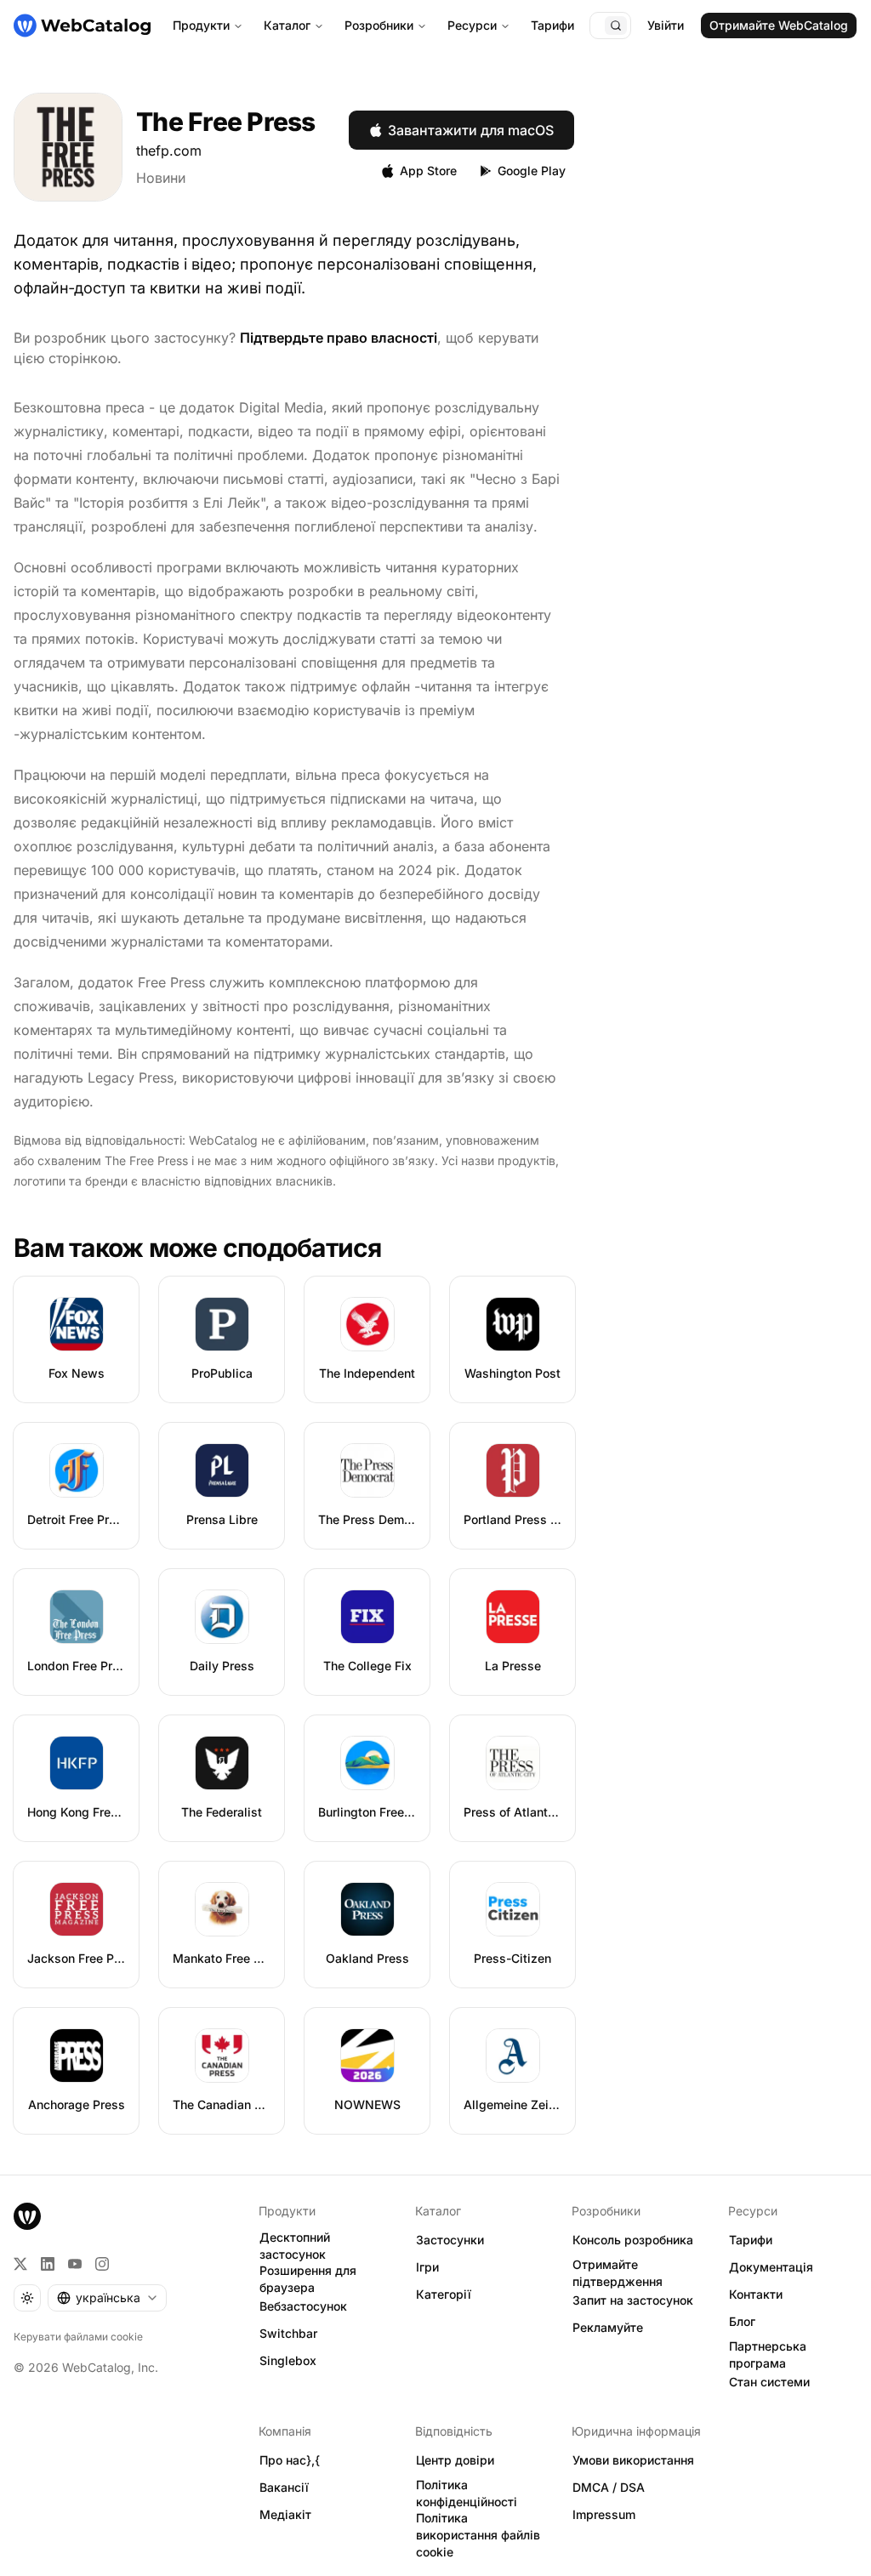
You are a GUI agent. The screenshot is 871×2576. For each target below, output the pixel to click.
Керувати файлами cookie (78, 2337)
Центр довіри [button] (455, 2460)
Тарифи (552, 25)
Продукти (201, 25)
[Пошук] (616, 26)
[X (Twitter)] (20, 2264)
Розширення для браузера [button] (308, 2279)
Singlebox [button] (288, 2360)
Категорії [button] (444, 2294)
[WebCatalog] (27, 2216)
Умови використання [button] (633, 2460)
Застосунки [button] (450, 2240)
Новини (161, 178)
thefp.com (169, 151)
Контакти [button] (756, 2294)
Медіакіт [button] (285, 2514)
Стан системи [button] (769, 2382)
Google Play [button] (532, 171)
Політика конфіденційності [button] (467, 2494)
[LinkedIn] (48, 2264)
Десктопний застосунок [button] (295, 2246)
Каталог (287, 25)
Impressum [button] (604, 2514)
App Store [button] (428, 171)
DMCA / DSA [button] (609, 2487)
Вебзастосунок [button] (303, 2306)
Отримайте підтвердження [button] (618, 2273)
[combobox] (107, 2298)
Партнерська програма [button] (768, 2355)
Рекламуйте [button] (608, 2327)
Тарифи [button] (751, 2240)
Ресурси (472, 25)
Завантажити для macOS (471, 130)
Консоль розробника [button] (633, 2240)
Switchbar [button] (288, 2333)
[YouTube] (75, 2264)
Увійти (666, 25)
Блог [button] (742, 2321)
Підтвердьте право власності (339, 338)
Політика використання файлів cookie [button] (478, 2535)
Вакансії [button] (284, 2487)
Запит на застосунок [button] (633, 2300)
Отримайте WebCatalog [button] (779, 25)
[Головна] (82, 26)
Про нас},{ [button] (290, 2460)
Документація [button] (771, 2267)
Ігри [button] (427, 2267)
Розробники (379, 25)
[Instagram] (102, 2264)
